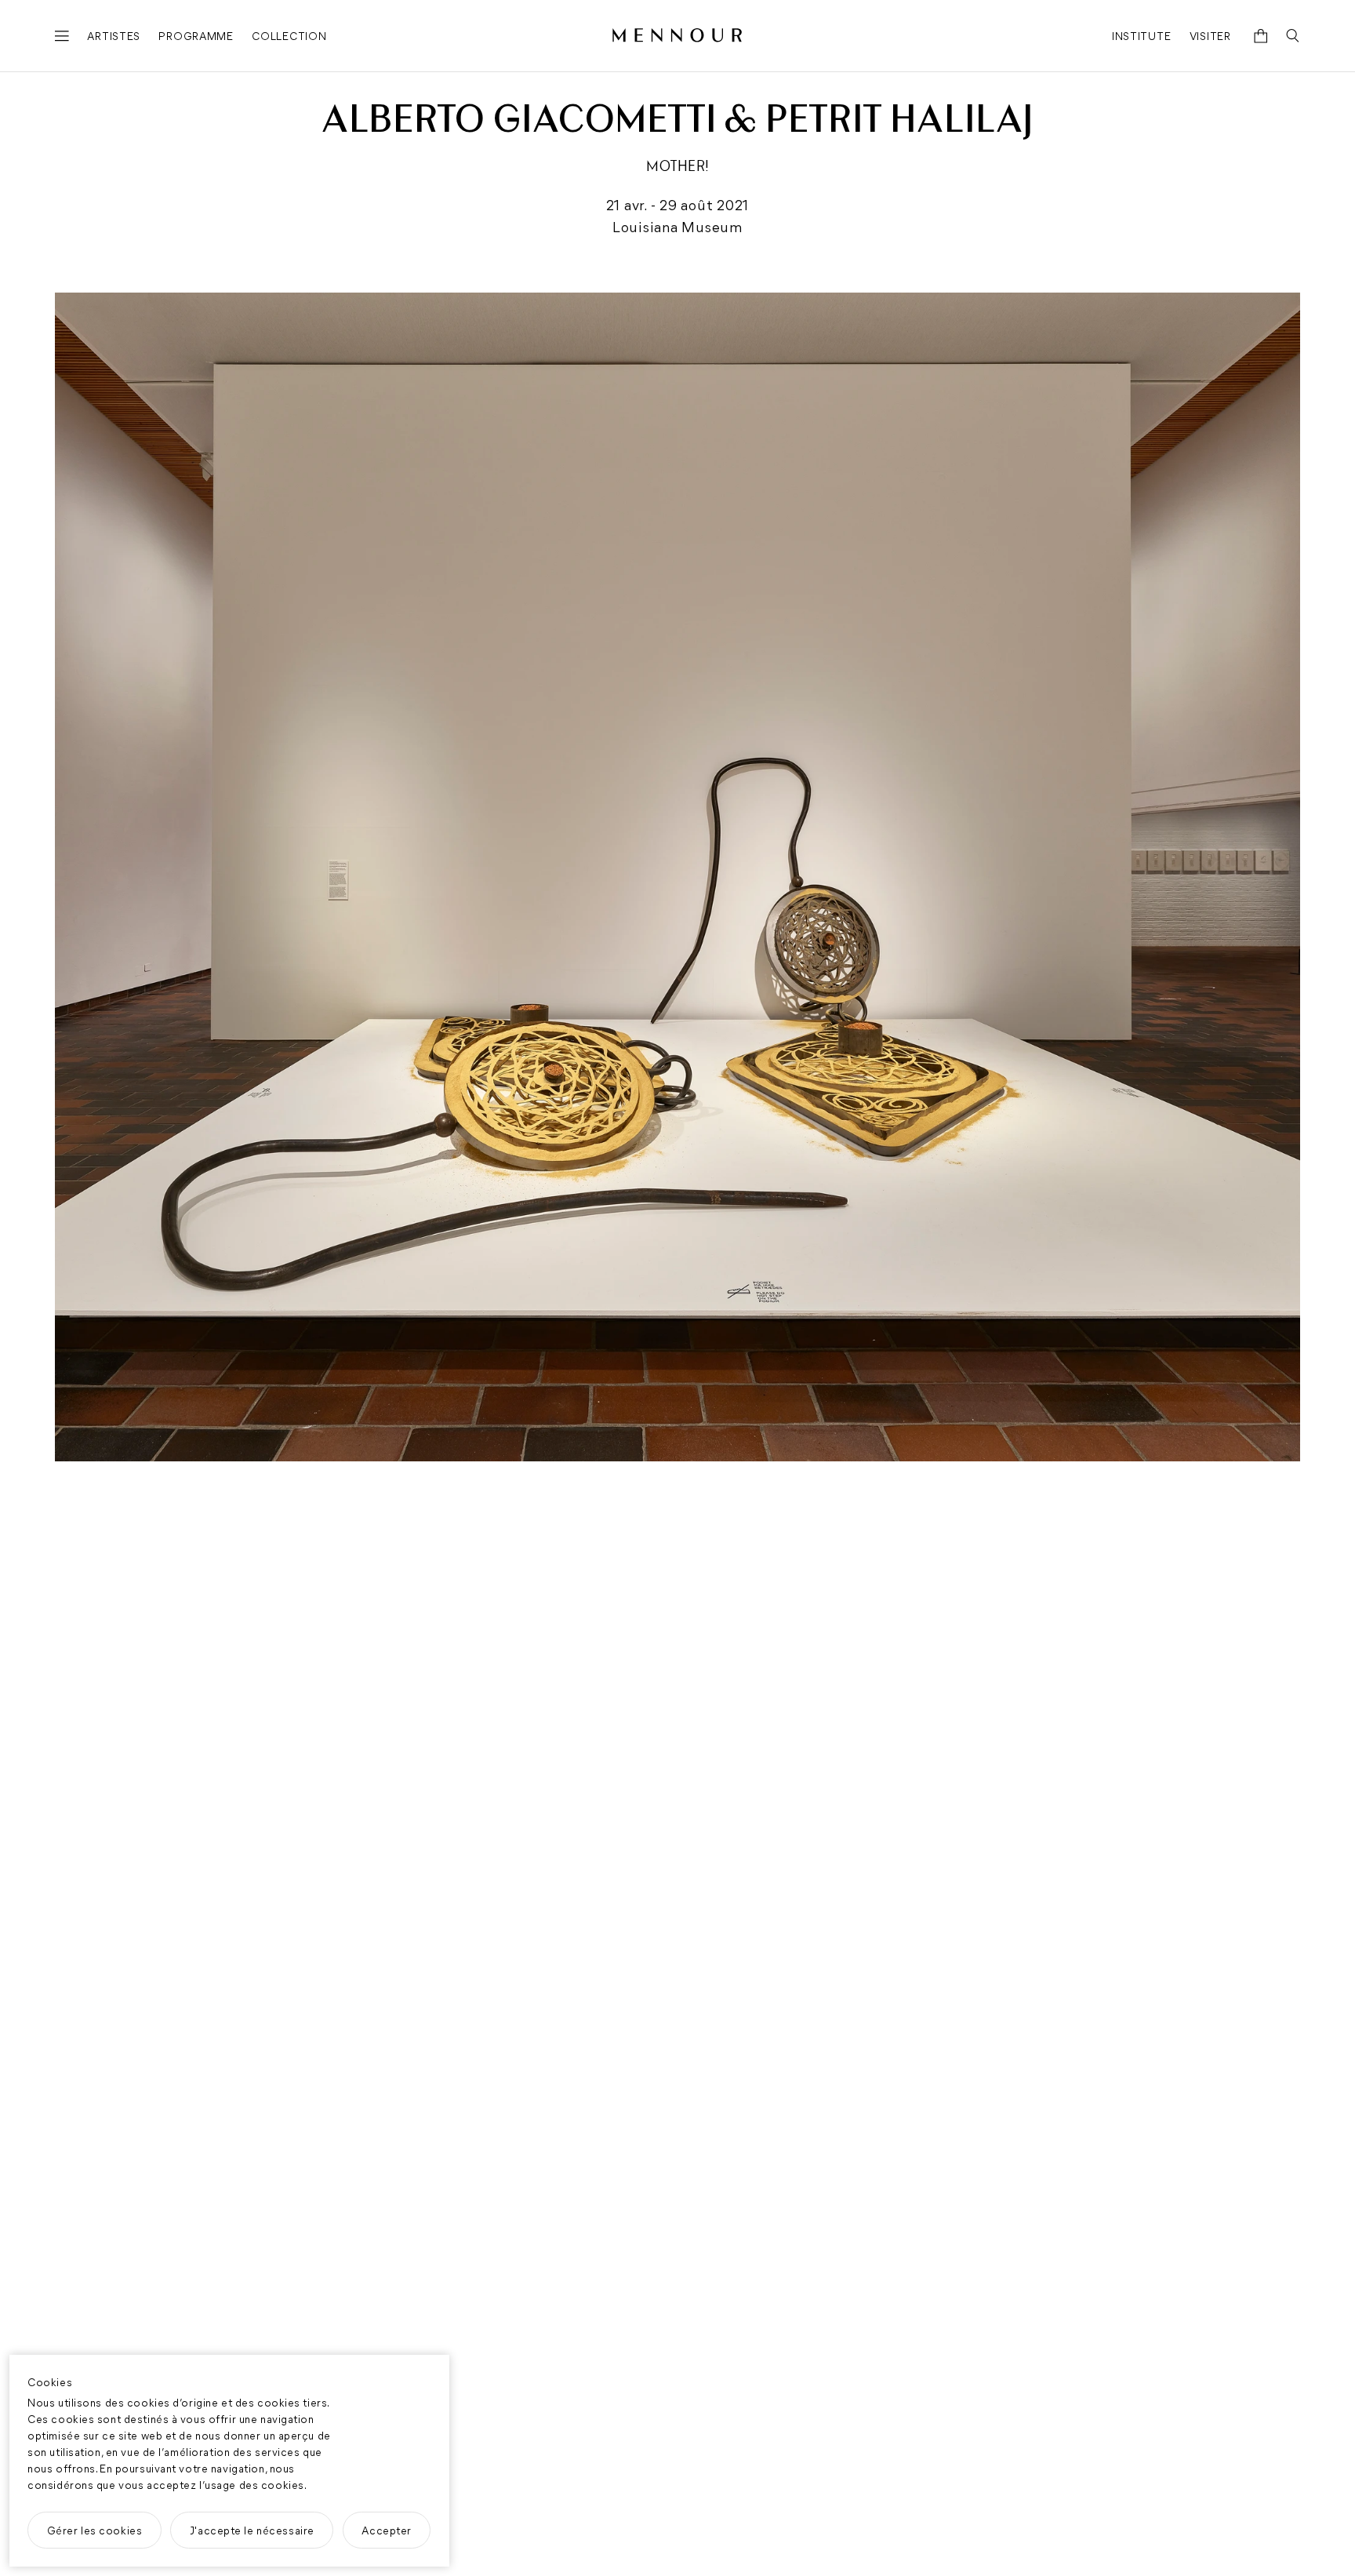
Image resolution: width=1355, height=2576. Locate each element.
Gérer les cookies (95, 2530)
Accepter (387, 2530)
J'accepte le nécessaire (252, 2530)
